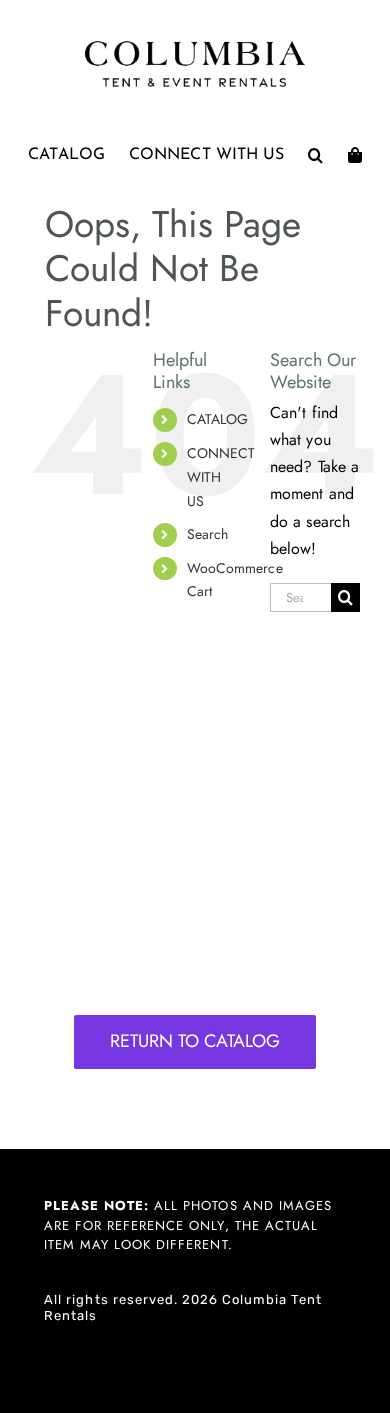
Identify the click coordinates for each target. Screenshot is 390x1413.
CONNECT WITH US (221, 477)
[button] (315, 155)
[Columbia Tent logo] (195, 46)
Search (208, 534)
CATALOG (218, 419)
